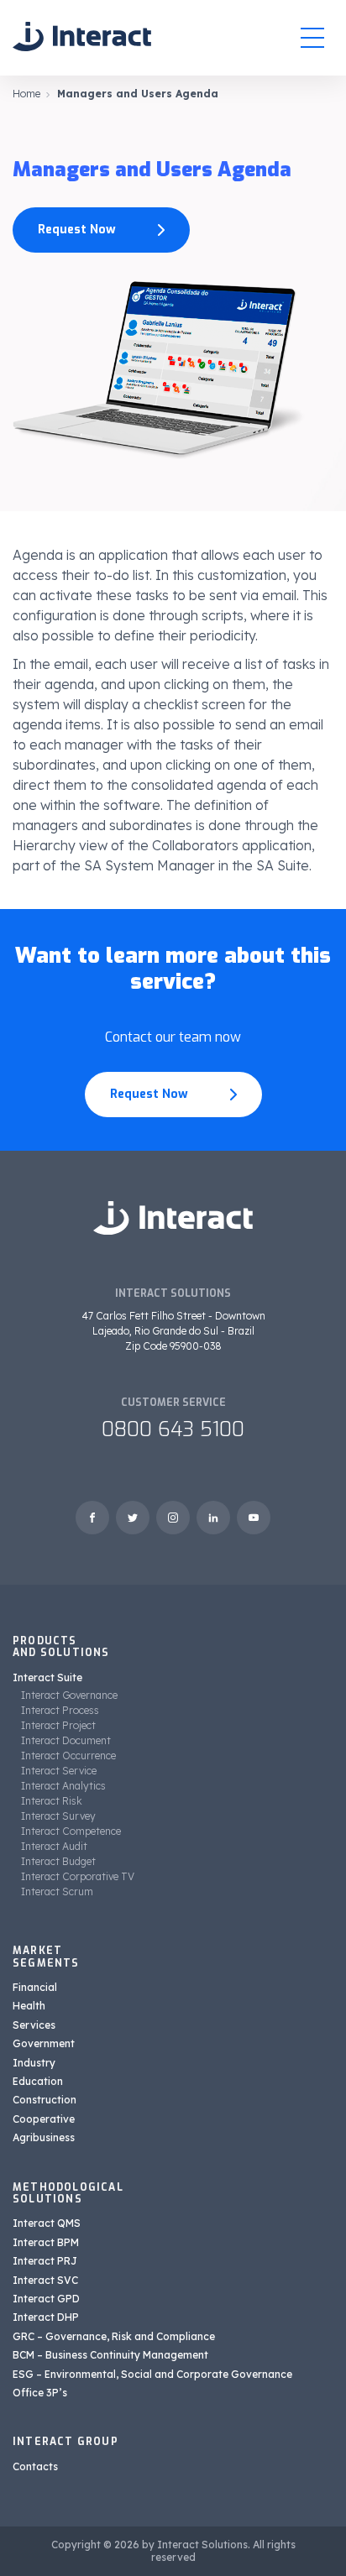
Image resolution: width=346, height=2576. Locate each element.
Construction (45, 2100)
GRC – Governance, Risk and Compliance (114, 2336)
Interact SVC (45, 2280)
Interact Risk (52, 1801)
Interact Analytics (63, 1786)
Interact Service (59, 1771)
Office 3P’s (40, 2393)
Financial (35, 1987)
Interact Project (58, 1725)
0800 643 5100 (173, 1429)
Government (44, 2043)
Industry (34, 2063)
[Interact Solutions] (82, 37)
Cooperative (44, 2119)
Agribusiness (44, 2137)
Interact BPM (46, 2242)
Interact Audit (54, 1846)
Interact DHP (46, 2317)
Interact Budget (58, 1861)
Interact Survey (58, 1816)
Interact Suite (47, 1677)
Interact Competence (71, 1831)
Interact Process (60, 1710)
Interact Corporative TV (78, 1876)
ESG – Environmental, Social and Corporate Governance (152, 2374)
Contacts (35, 2466)
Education (38, 2081)
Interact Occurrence (68, 1756)
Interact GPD (46, 2299)
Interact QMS (47, 2223)
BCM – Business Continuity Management (110, 2355)
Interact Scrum (57, 1892)
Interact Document (66, 1740)
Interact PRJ (45, 2261)
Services (34, 2025)
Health (29, 2006)
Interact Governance (69, 1695)
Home (26, 94)
